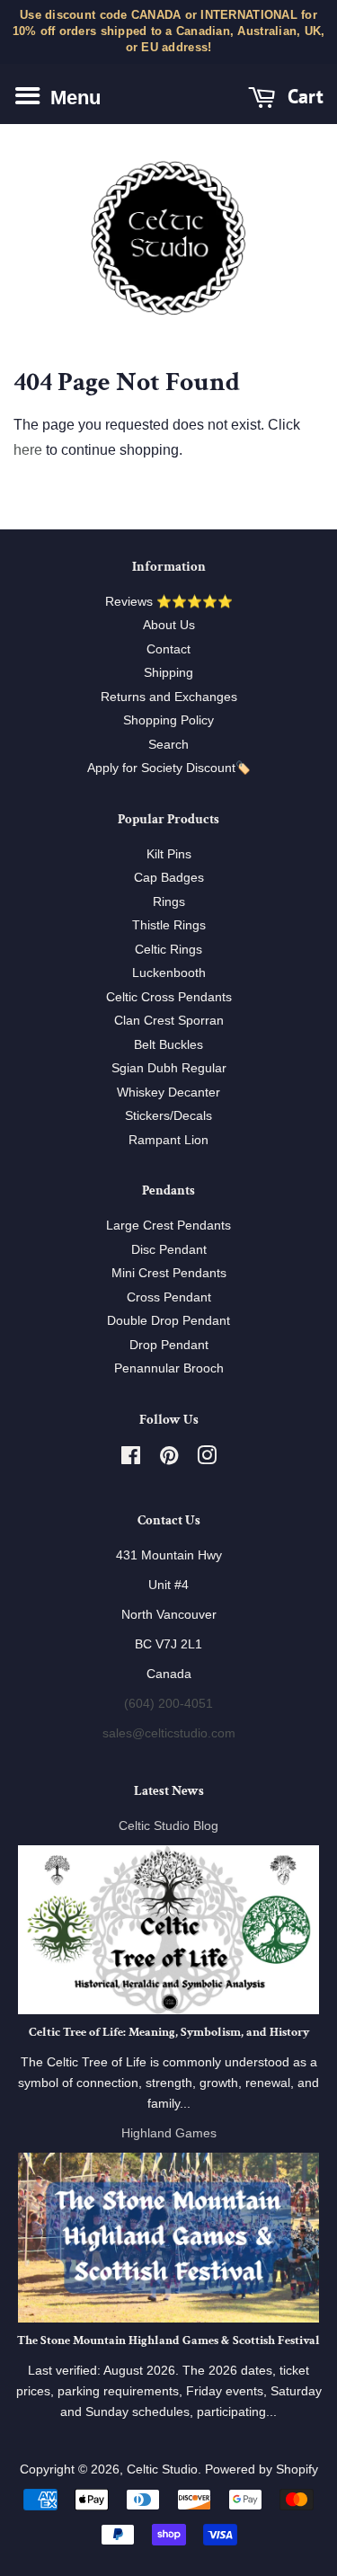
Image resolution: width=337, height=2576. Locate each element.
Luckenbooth (169, 973)
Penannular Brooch (169, 1368)
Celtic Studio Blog (168, 1826)
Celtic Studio (162, 2469)
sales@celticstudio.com (169, 1733)
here (28, 450)
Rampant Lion (168, 1140)
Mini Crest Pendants (169, 1273)
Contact (168, 649)
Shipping (168, 673)
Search (168, 745)
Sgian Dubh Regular (169, 1068)
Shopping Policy (168, 720)
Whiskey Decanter (168, 1093)
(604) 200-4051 (168, 1704)
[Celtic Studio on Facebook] (131, 1459)
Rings (169, 902)
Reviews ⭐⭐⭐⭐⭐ (169, 602)
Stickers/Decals (168, 1116)
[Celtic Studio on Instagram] (207, 1459)
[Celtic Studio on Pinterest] (169, 1459)
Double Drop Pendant (168, 1321)
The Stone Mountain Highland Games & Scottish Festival (168, 2341)
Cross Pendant (169, 1297)
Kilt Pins (169, 854)
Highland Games (169, 2133)
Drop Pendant (169, 1345)
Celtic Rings (168, 950)
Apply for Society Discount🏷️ (169, 768)
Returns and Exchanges (169, 697)
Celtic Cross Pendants (169, 997)
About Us (169, 625)
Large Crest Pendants (168, 1226)
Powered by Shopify (262, 2469)
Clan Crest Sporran (169, 1021)
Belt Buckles (168, 1045)
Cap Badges (169, 878)
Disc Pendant (169, 1250)
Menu (73, 97)
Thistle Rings (169, 925)
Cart (303, 96)
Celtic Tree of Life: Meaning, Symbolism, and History (169, 2032)
